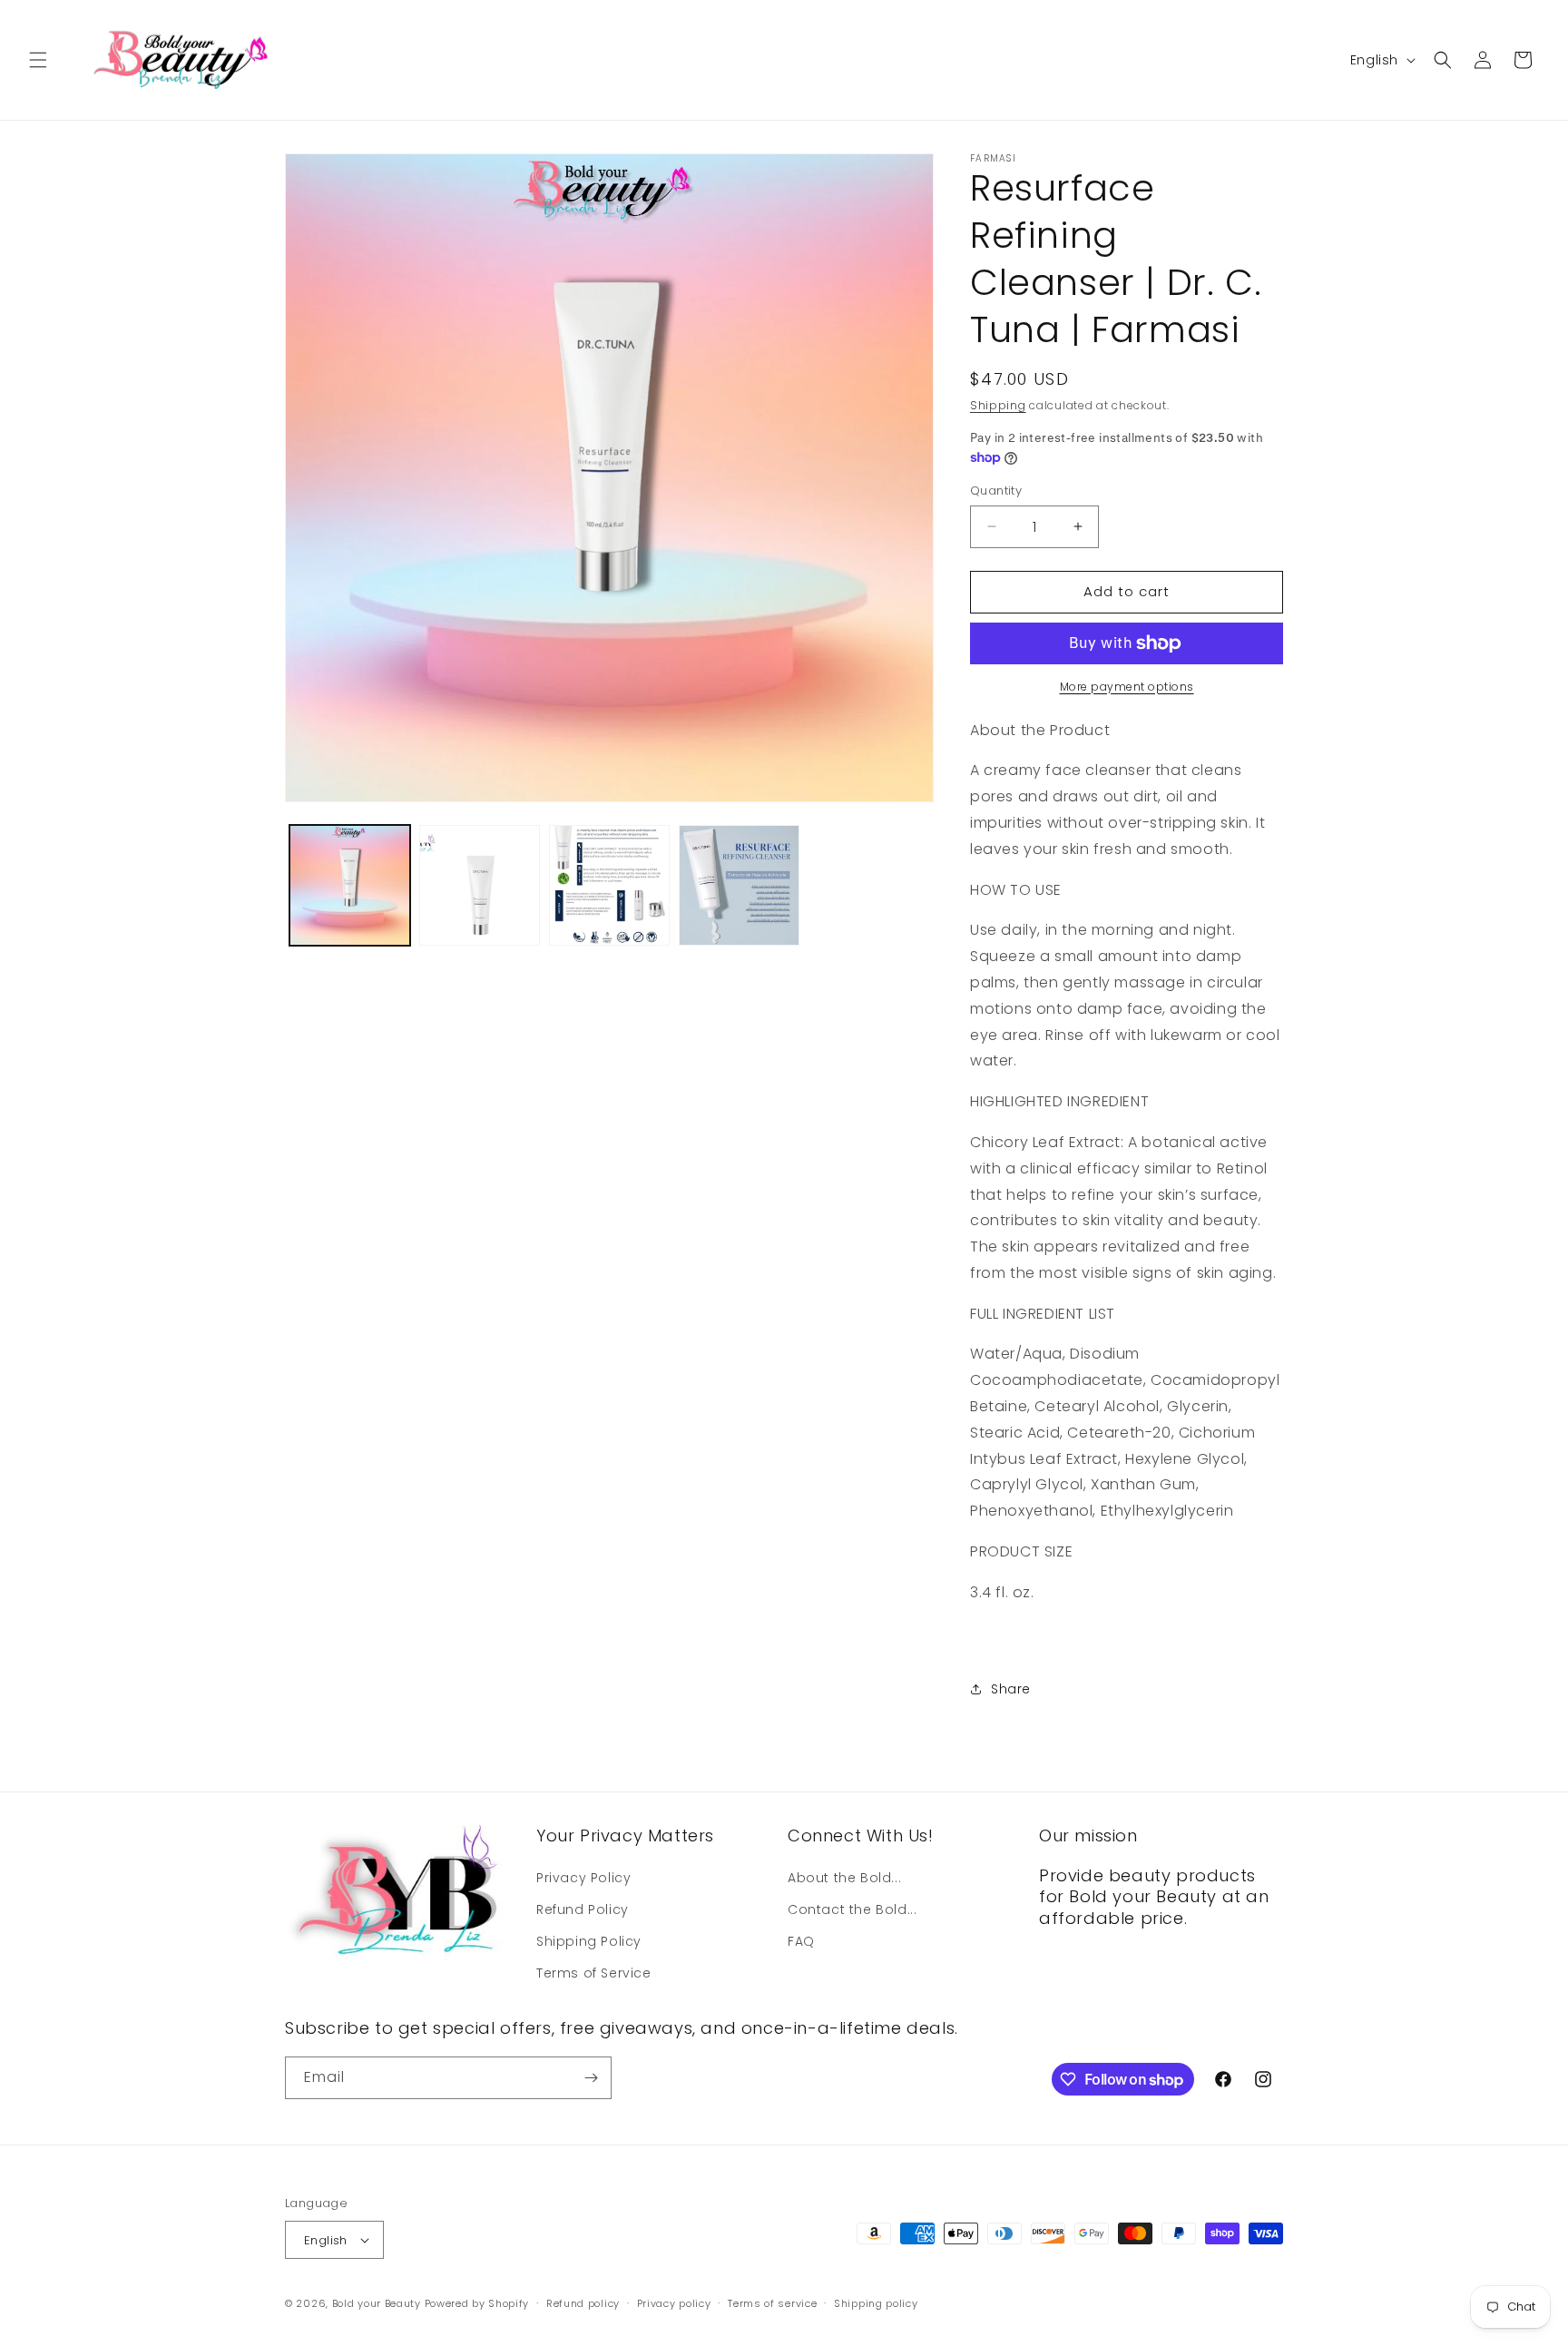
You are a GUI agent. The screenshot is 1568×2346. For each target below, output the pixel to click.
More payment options (1127, 687)
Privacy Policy (583, 1878)
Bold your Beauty (377, 2303)
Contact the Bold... (852, 1909)
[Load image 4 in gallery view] (739, 885)
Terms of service (772, 2303)
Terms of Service (594, 1973)
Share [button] (1011, 1689)
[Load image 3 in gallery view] (609, 885)
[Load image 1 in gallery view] (350, 885)
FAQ (801, 1941)
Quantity (996, 491)
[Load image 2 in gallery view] (480, 885)
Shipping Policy (589, 1941)
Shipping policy (876, 2303)
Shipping (998, 405)
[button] (38, 60)
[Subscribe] (591, 2078)
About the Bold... (844, 1878)
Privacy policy (674, 2303)
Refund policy (583, 2303)
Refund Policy (583, 1909)
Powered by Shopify (477, 2303)
